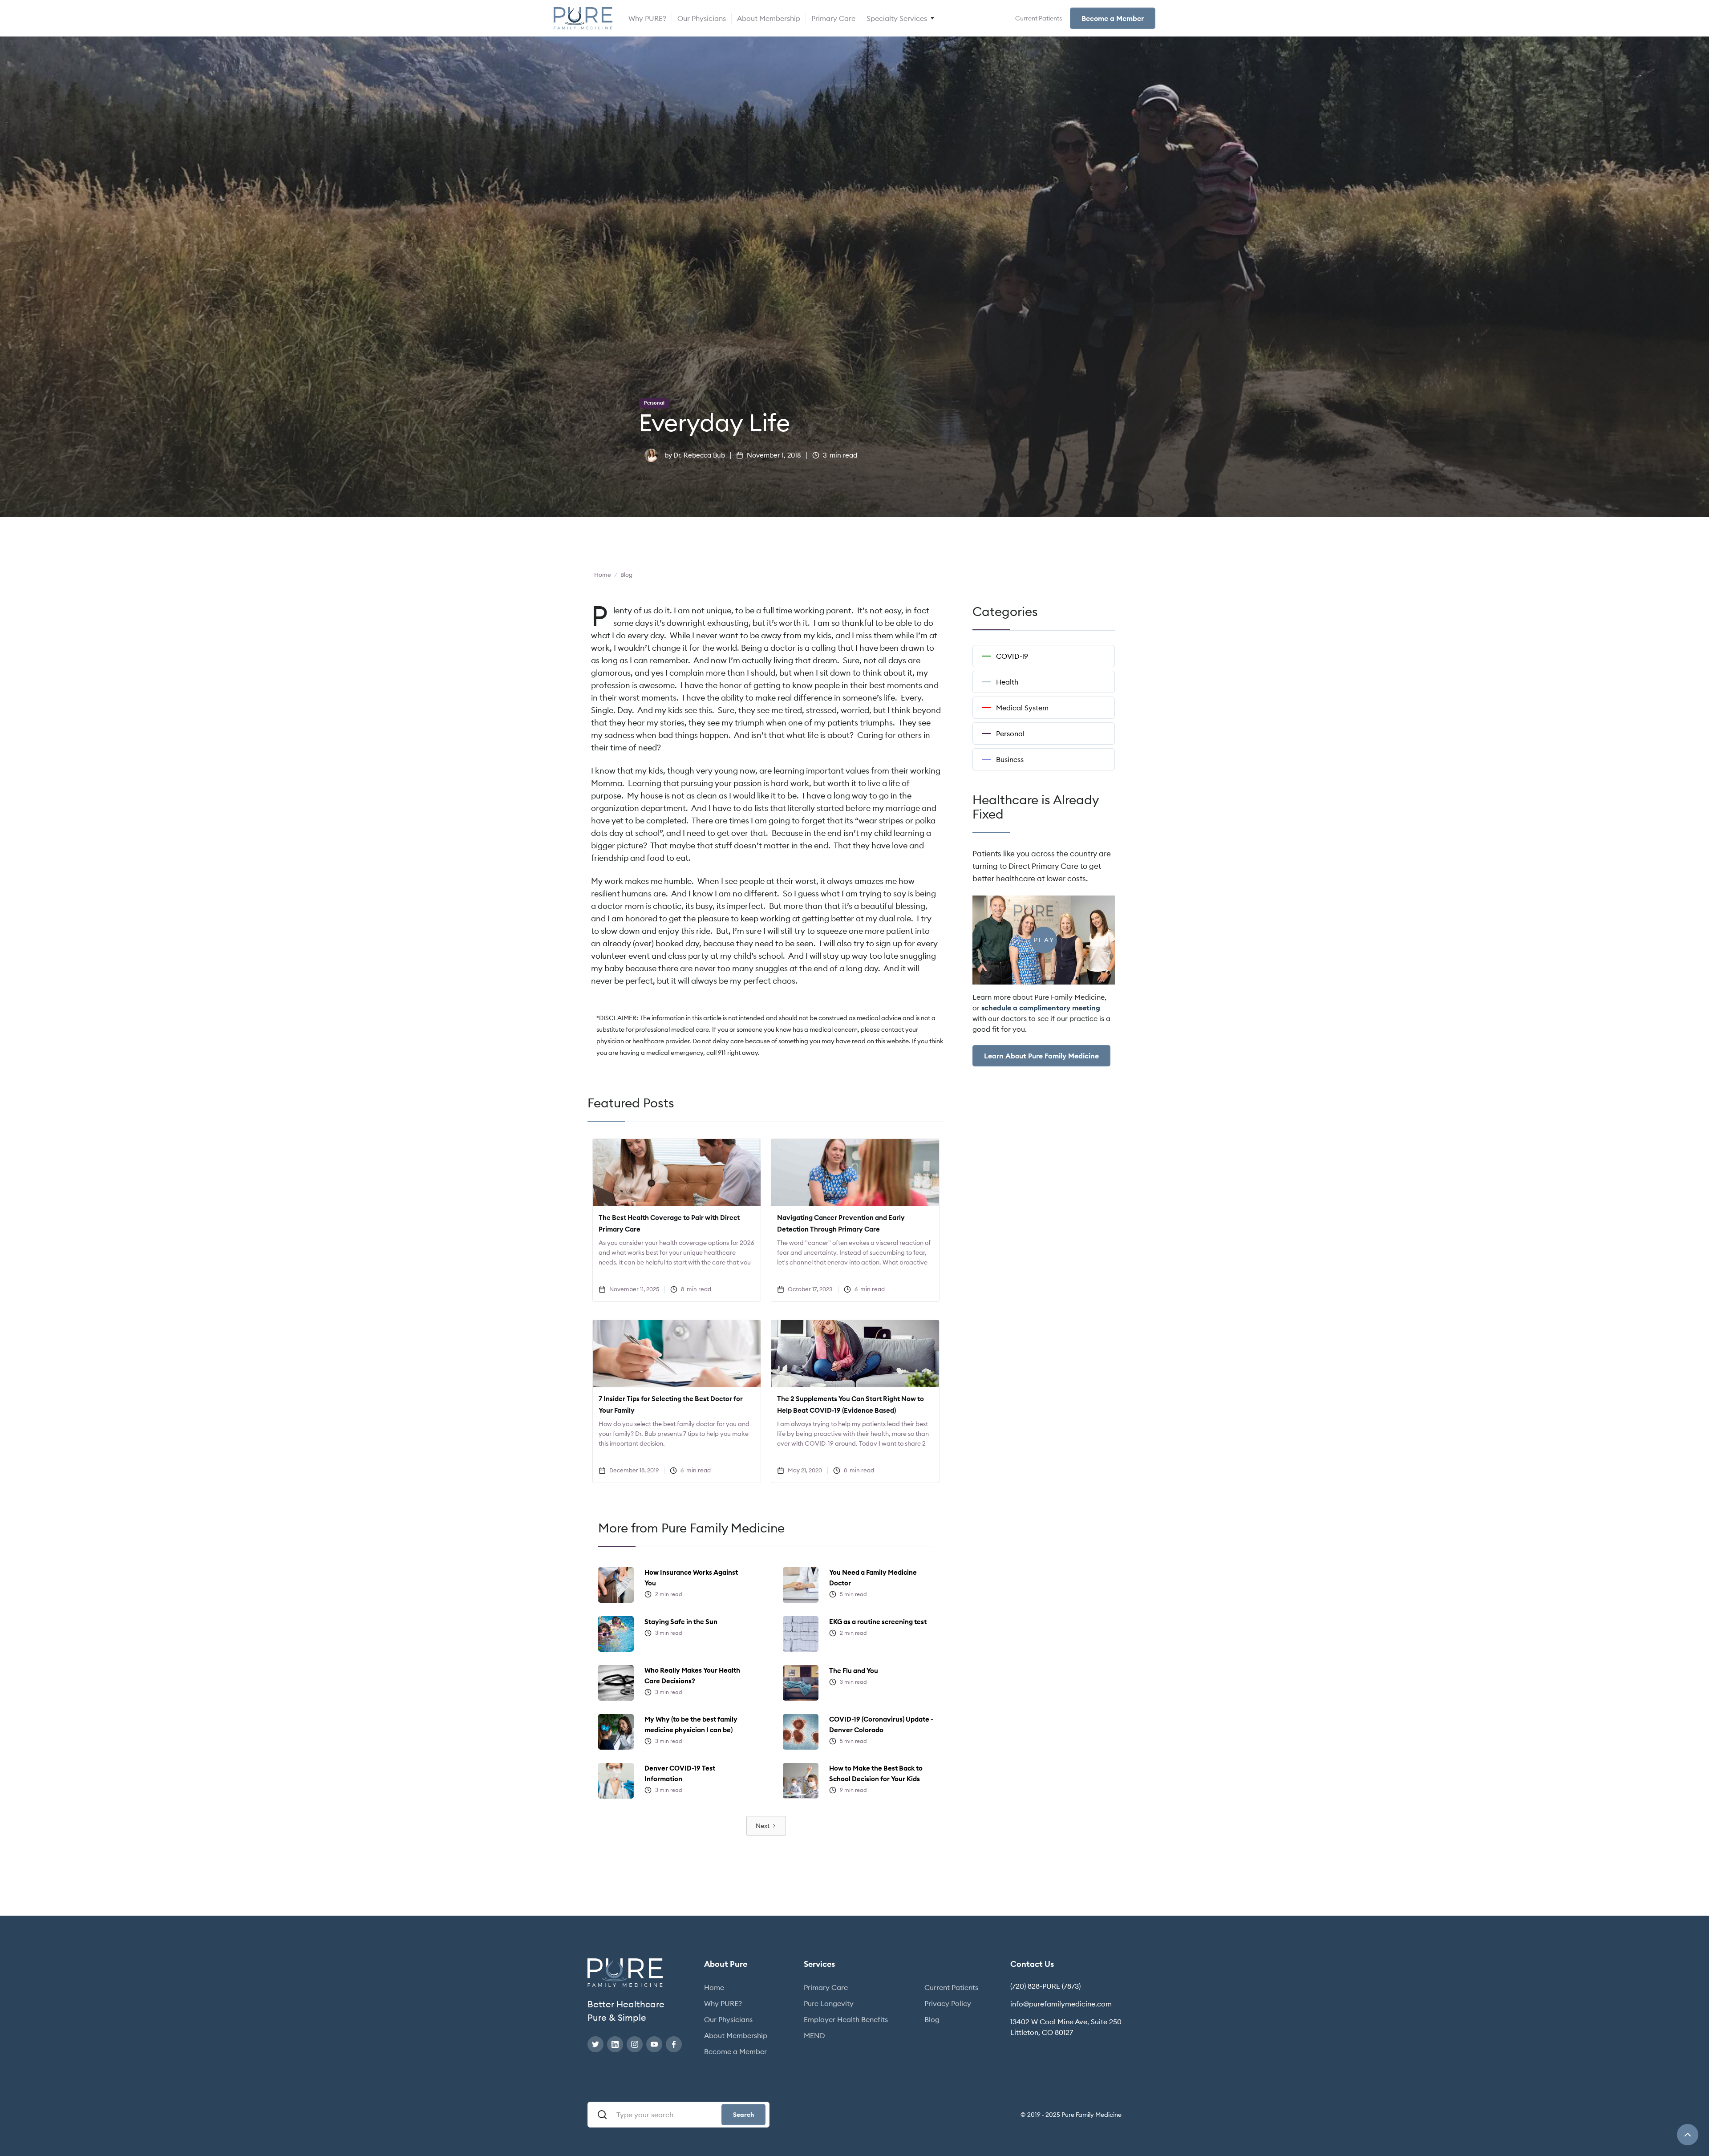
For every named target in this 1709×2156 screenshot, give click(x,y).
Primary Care (833, 18)
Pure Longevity (829, 2003)
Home (714, 1987)
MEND (814, 2035)
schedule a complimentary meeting (1041, 1008)
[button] (901, 18)
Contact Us (1032, 1964)
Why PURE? (647, 18)
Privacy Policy (948, 2003)
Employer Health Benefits (846, 2019)
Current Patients (1039, 18)
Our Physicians (702, 18)
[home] (583, 18)
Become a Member (1113, 18)
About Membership (769, 18)
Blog (932, 2019)
